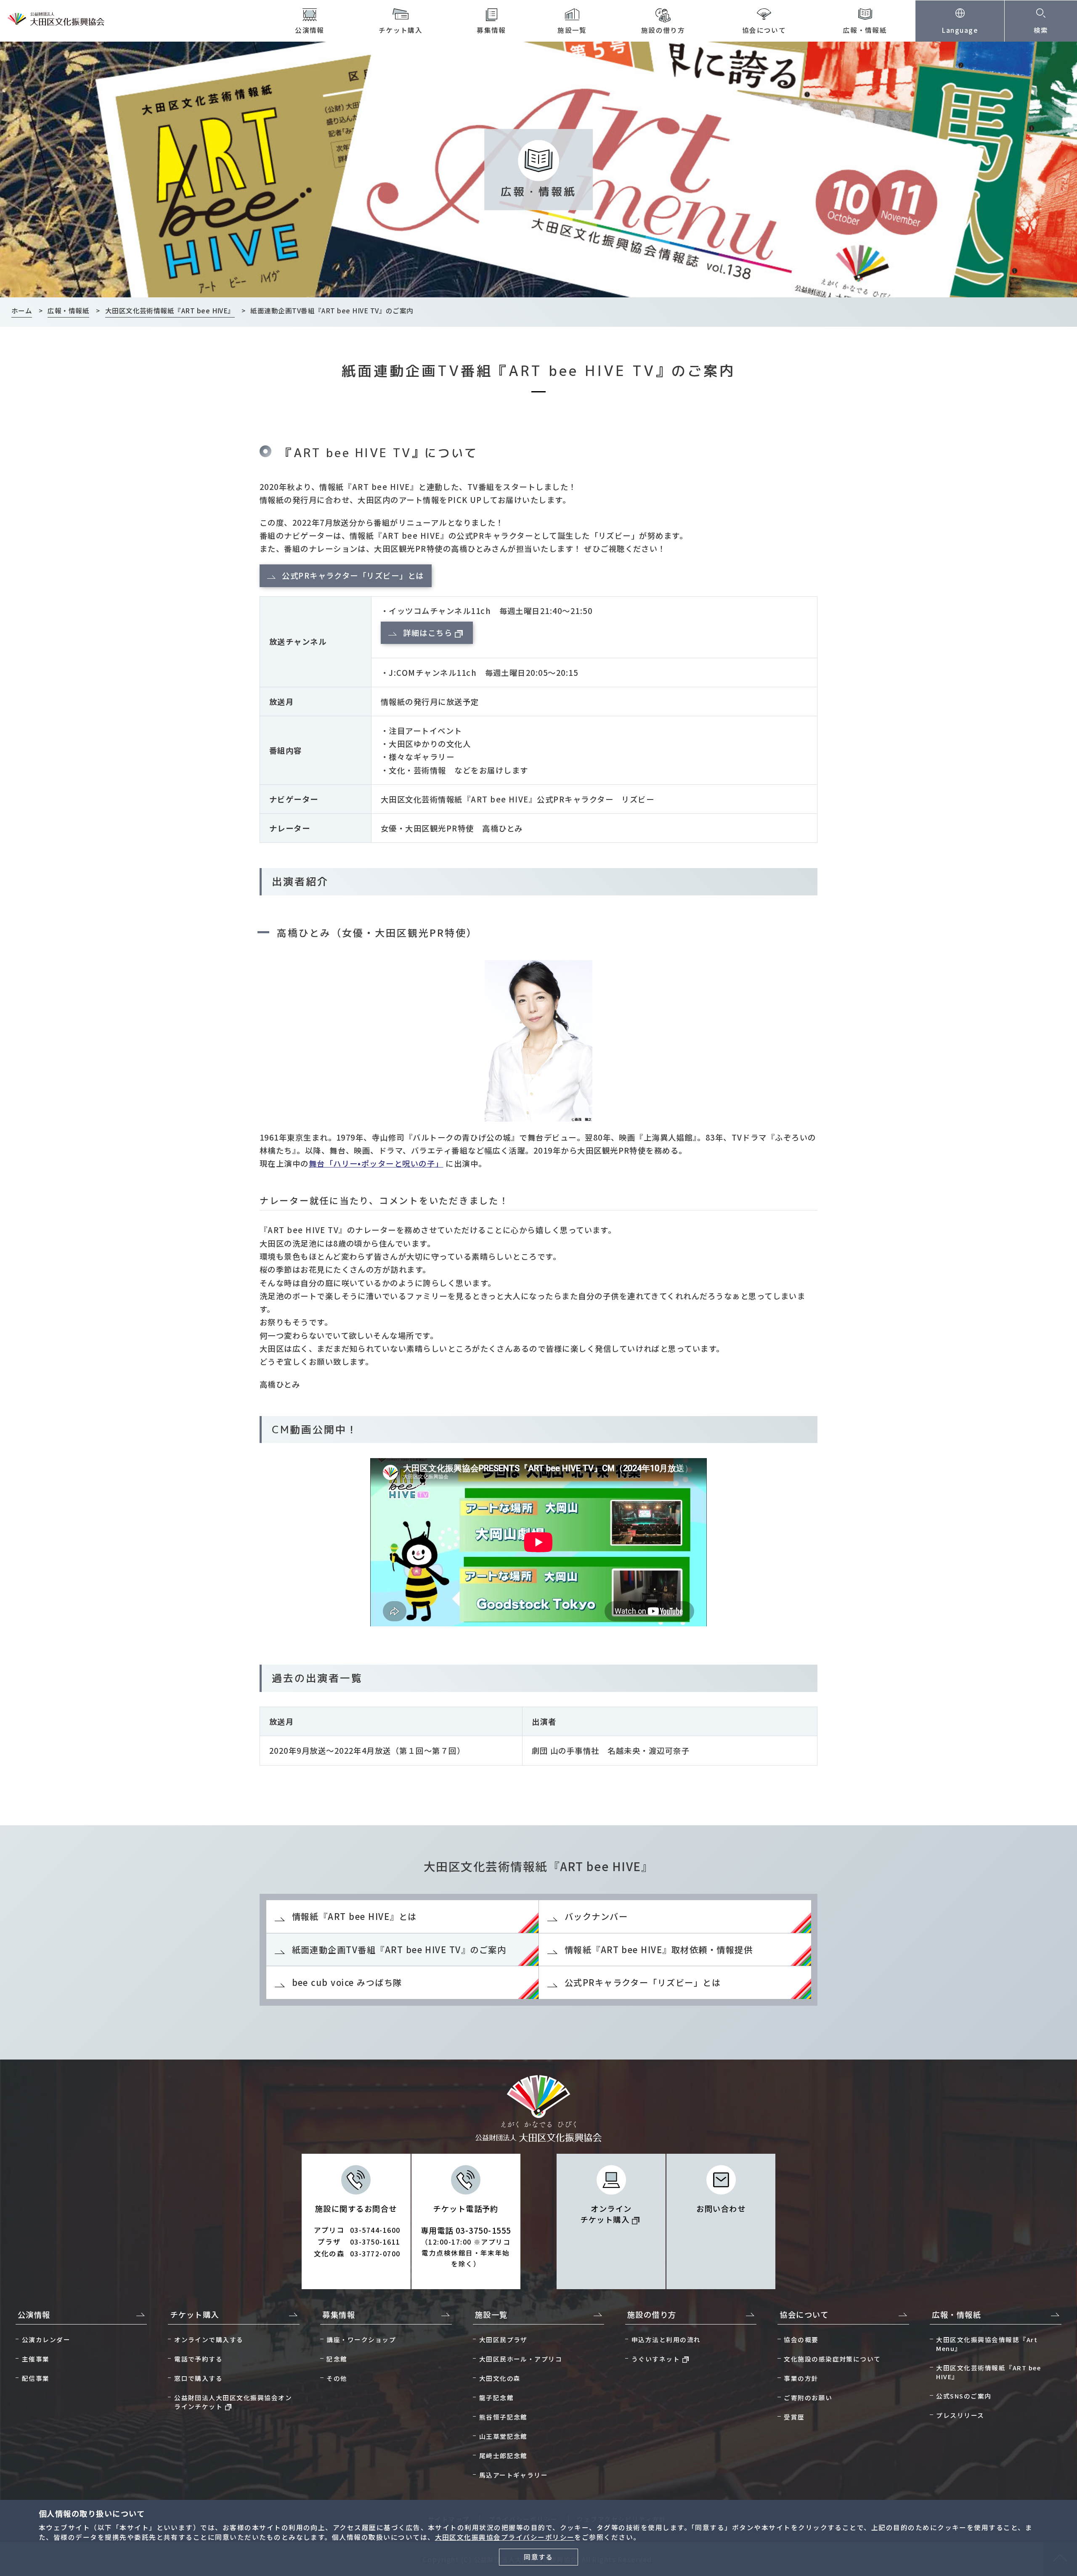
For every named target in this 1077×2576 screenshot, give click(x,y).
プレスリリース (960, 2415)
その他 (337, 2378)
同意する (538, 2557)
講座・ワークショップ (361, 2339)
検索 (1041, 30)
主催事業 (36, 2359)
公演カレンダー (46, 2339)
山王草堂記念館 (503, 2436)
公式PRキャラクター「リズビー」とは (353, 575)
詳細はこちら (428, 633)
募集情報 (491, 30)
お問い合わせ (721, 2208)
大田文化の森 (500, 2378)
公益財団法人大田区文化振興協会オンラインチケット (233, 2402)
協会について (764, 30)
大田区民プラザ (503, 2339)
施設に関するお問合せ (357, 2231)
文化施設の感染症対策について (832, 2359)
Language (960, 30)
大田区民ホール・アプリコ (521, 2359)
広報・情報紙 (865, 30)
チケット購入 (401, 30)
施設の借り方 (663, 30)
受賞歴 (794, 2417)
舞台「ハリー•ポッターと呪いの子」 (376, 1163)
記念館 (337, 2359)
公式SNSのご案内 (964, 2396)
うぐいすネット (656, 2359)
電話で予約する (198, 2359)
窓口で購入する (198, 2378)
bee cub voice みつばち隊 (347, 1982)
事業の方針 (801, 2378)
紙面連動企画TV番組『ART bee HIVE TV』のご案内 (399, 1950)
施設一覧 (572, 30)
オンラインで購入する (209, 2339)
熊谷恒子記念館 (503, 2417)
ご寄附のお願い (808, 2397)
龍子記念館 (496, 2397)
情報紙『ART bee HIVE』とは (354, 1916)
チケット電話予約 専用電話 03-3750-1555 (466, 2236)
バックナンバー (596, 1916)
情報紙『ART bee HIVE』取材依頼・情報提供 (659, 1950)
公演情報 (310, 30)
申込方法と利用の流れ (666, 2339)
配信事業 (36, 2378)
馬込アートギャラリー (514, 2475)
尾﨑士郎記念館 (503, 2456)
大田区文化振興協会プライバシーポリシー (505, 2537)
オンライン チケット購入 (606, 2214)
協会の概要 (801, 2339)
